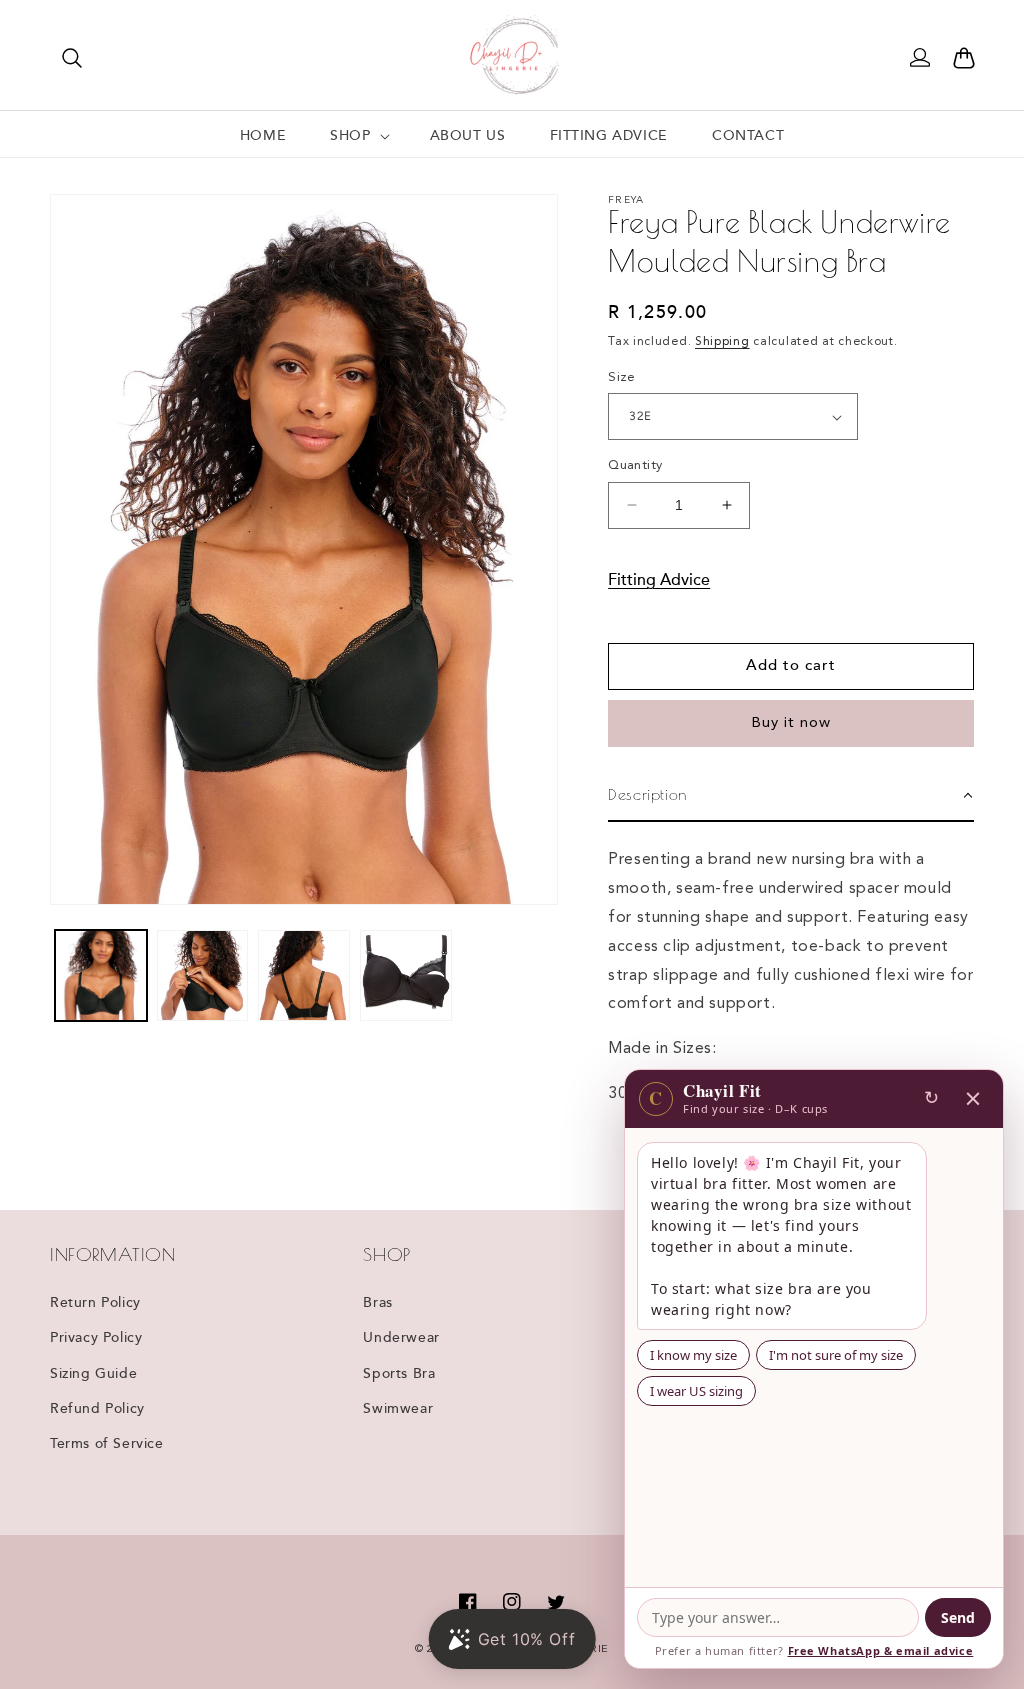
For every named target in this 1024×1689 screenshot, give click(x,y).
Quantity (635, 465)
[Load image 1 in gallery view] (101, 976)
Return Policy (95, 1303)
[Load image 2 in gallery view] (203, 976)
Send (958, 1617)
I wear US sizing (696, 1391)
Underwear (401, 1338)
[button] (72, 58)
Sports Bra (399, 1374)
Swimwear (398, 1409)
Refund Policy (97, 1409)
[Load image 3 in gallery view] (304, 976)
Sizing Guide (93, 1374)
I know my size (693, 1355)
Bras (377, 1303)
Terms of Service (107, 1444)
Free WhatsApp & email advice (881, 1650)
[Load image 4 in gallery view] (406, 976)
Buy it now (791, 723)
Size (622, 377)
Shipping (722, 342)
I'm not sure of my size (836, 1355)
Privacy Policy (96, 1338)
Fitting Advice (659, 580)
